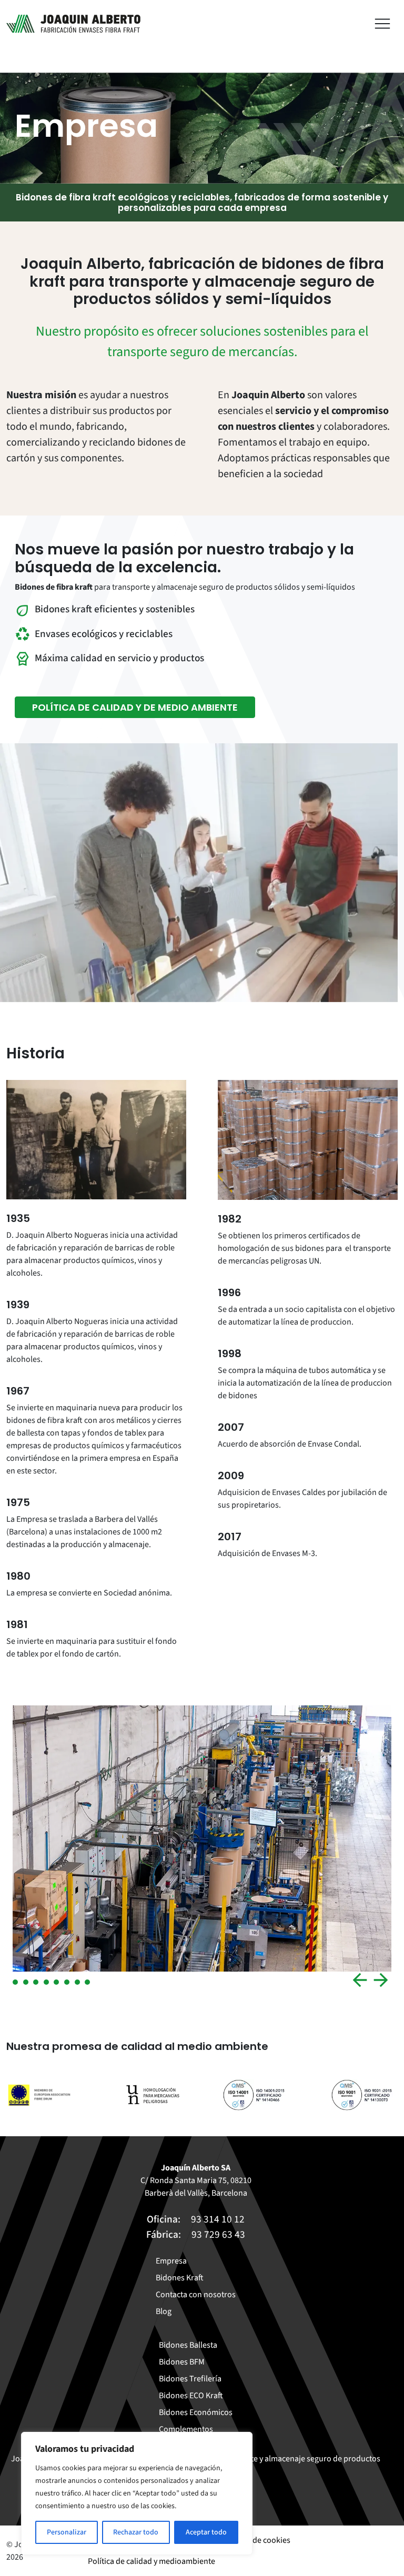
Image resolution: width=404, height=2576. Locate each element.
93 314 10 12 (218, 2219)
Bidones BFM (182, 2362)
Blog (164, 2311)
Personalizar (67, 2532)
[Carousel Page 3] (36, 1982)
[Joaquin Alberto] (73, 24)
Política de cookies (257, 2540)
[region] (137, 2493)
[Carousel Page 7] (77, 1982)
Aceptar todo (206, 2532)
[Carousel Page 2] (26, 1982)
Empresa (171, 2261)
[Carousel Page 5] (56, 1982)
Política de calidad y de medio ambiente (135, 707)
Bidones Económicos (196, 2412)
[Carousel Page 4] (46, 1982)
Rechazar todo (136, 2532)
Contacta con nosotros (196, 2295)
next (381, 1980)
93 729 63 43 (218, 2235)
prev (360, 1980)
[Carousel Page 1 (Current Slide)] (15, 1982)
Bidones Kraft (180, 2278)
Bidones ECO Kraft (191, 2396)
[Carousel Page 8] (87, 1982)
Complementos (186, 2429)
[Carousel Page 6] (67, 1982)
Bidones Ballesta (188, 2345)
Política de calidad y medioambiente (151, 2561)
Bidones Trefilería (190, 2379)
